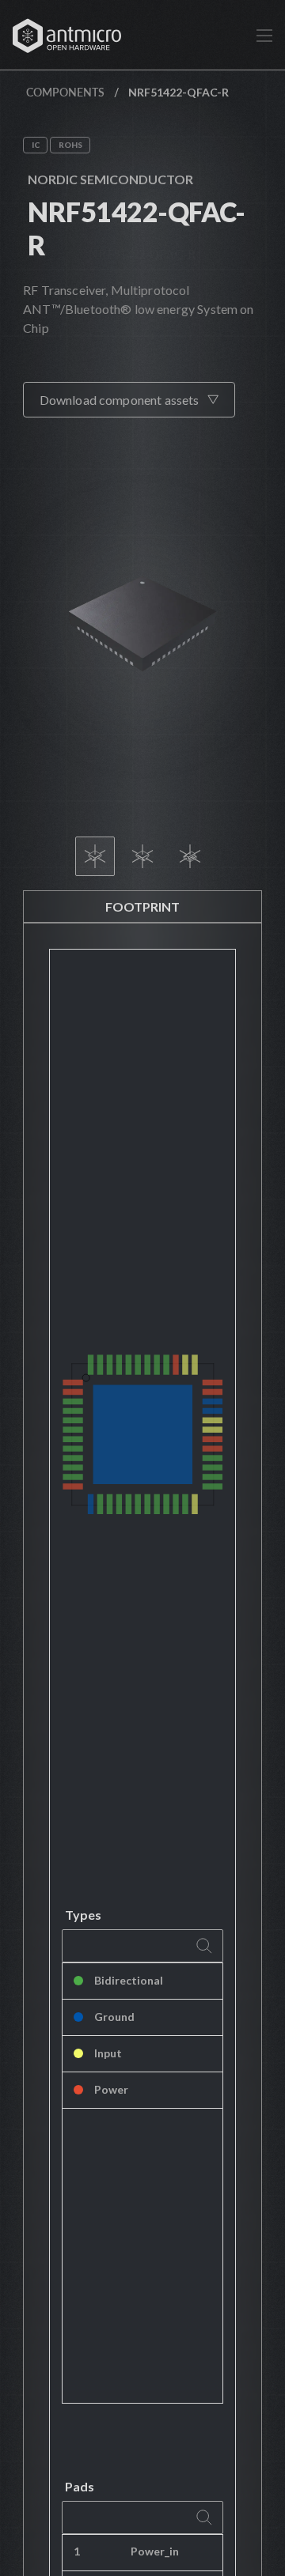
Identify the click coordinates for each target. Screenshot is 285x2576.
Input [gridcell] (108, 2053)
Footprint (142, 907)
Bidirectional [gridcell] (129, 1980)
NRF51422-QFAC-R (136, 228)
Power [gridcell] (111, 2089)
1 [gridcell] (77, 2551)
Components (65, 92)
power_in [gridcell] (155, 2551)
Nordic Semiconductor (110, 179)
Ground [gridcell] (114, 2017)
